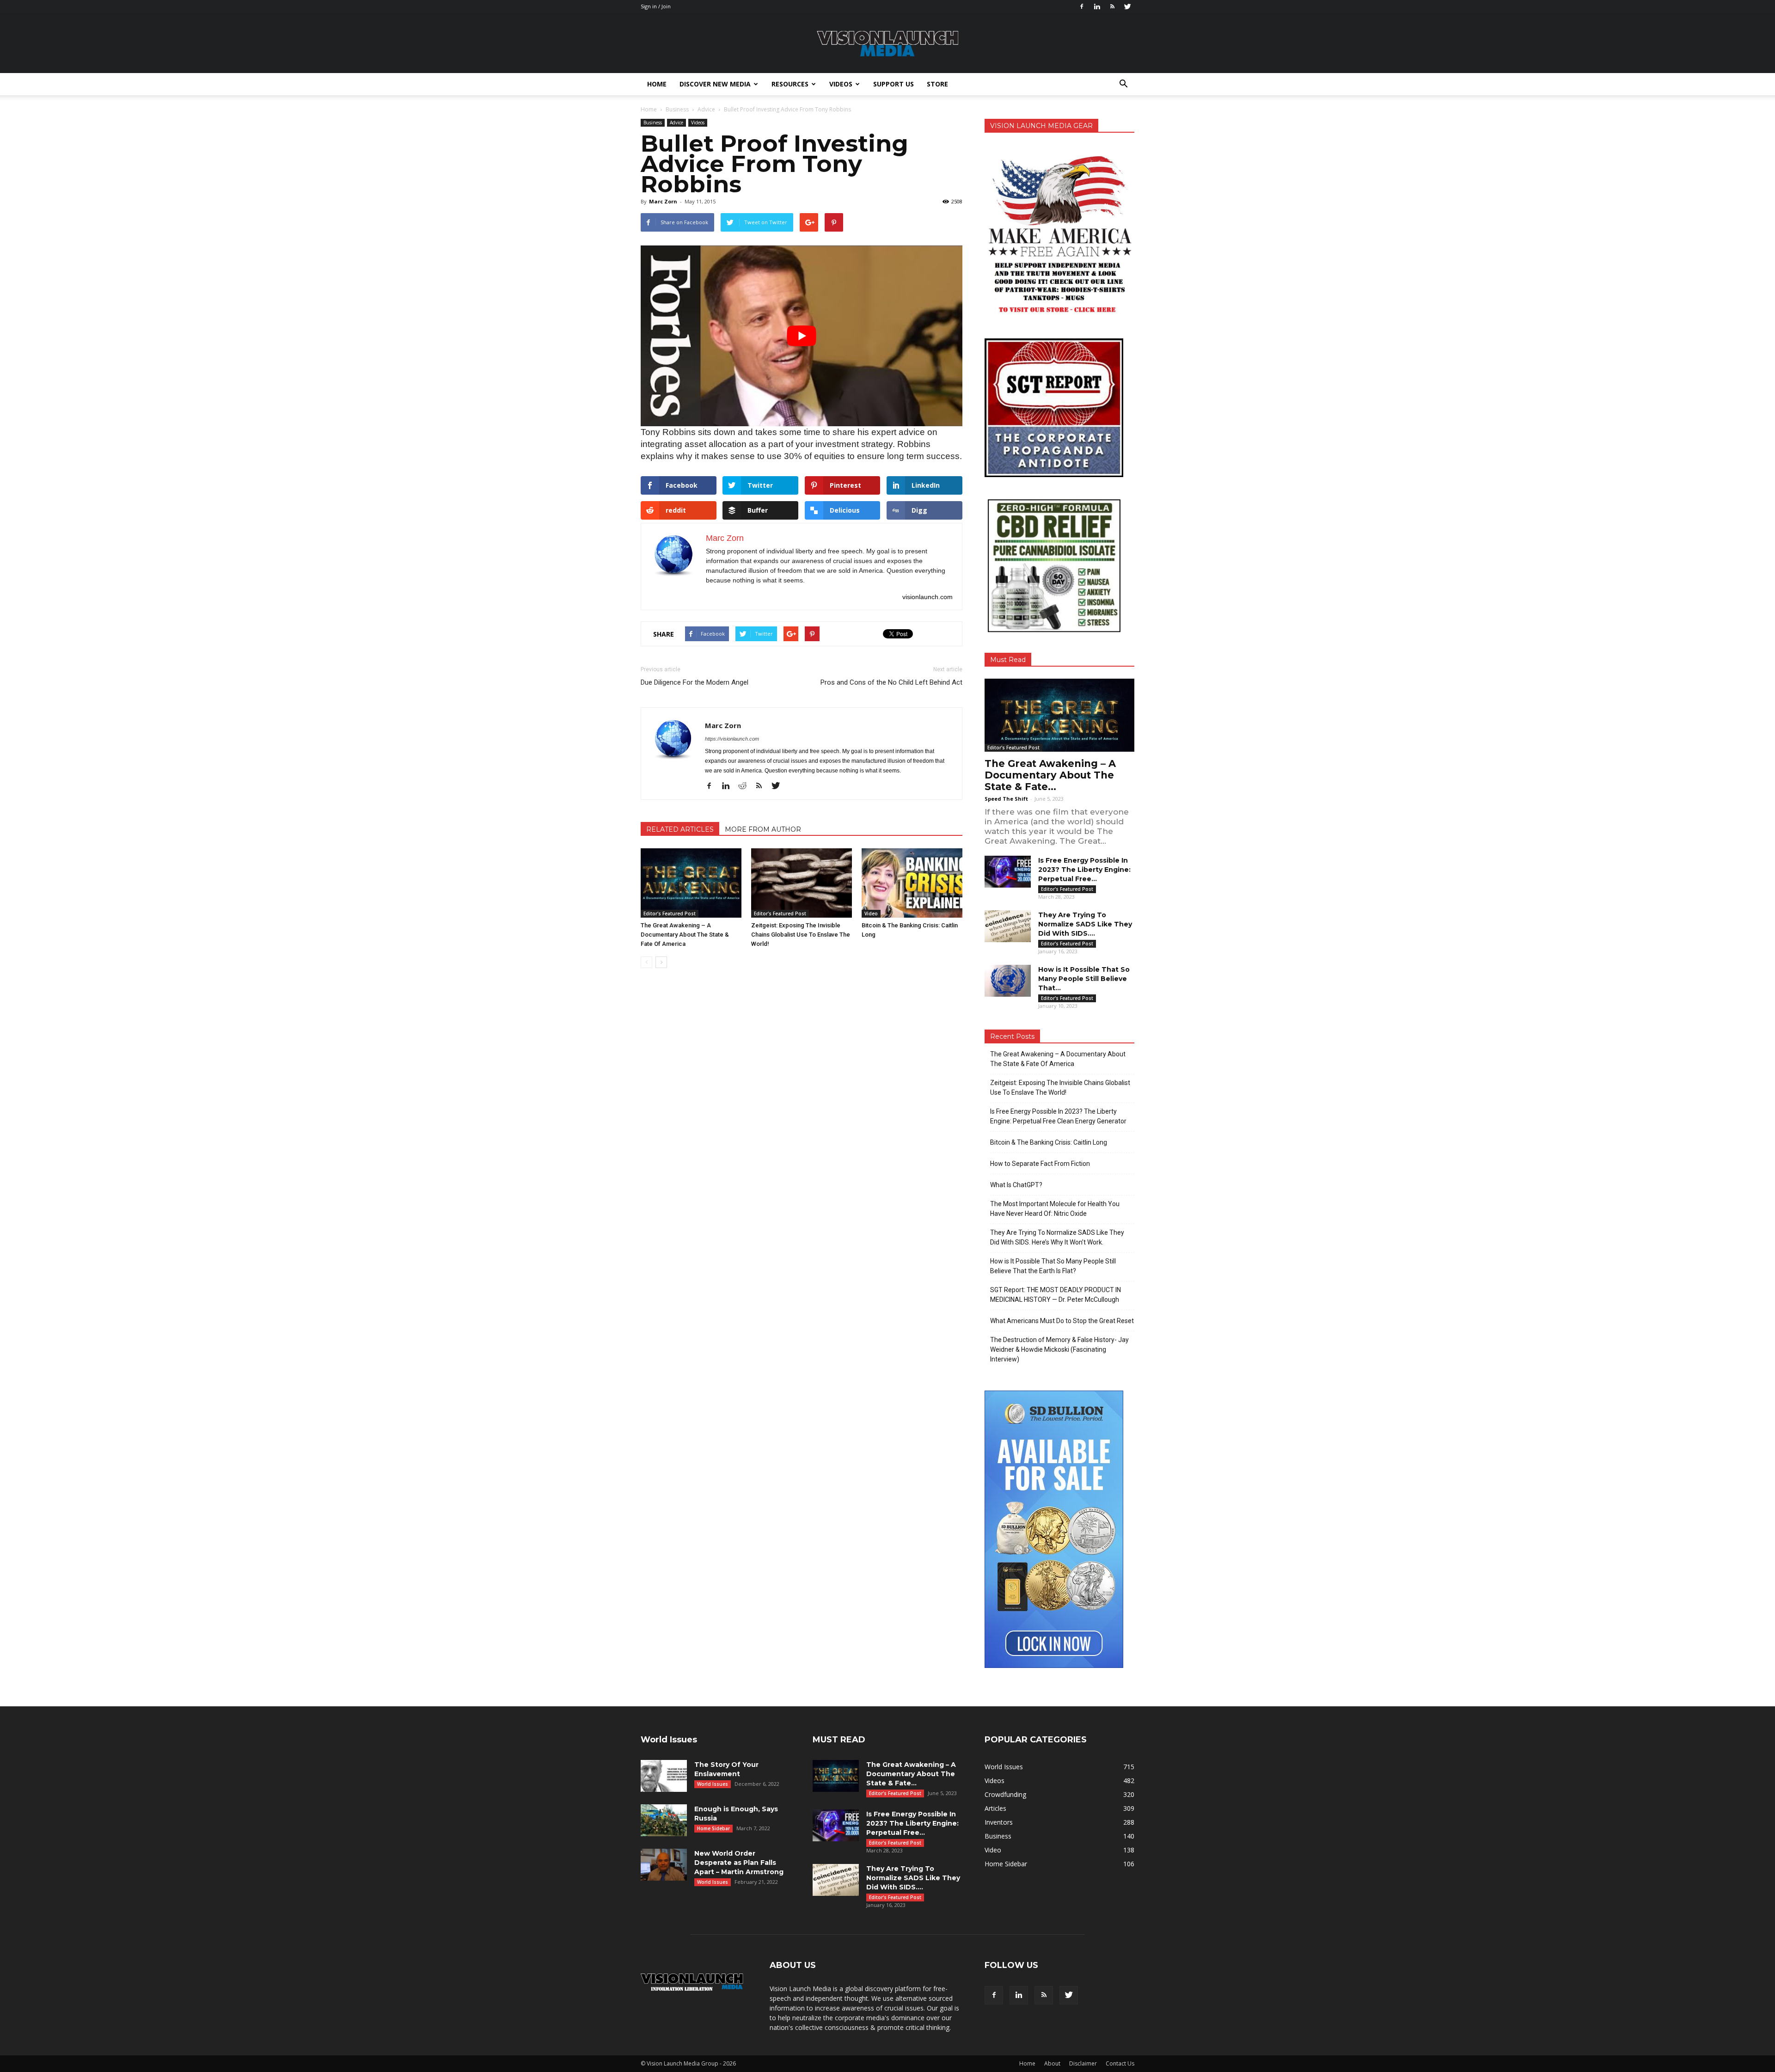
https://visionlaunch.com (732, 739)
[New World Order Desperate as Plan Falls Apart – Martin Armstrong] (664, 1865)
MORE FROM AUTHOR (763, 829)
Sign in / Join (656, 6)
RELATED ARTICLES (680, 829)
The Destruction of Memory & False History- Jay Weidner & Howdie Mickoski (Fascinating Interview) (1059, 1349)
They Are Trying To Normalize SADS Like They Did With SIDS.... (1085, 924)
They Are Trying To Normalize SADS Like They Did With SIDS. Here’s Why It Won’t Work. (1057, 1237)
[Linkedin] (1097, 6)
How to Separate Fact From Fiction (1040, 1164)
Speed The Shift (1006, 799)
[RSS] (1112, 6)
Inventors (999, 1822)
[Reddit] (746, 786)
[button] (1123, 84)
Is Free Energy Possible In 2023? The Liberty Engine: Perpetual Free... (1084, 870)
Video (871, 913)
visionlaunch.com (927, 597)
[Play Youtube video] (802, 336)
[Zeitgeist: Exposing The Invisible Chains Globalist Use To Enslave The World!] (802, 883)
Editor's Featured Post (670, 913)
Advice (676, 123)
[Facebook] (1082, 6)
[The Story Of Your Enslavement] (664, 1776)
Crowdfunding (1005, 1794)
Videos (841, 84)
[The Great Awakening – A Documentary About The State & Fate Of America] (691, 883)
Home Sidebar (713, 1828)
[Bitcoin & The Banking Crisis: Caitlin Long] (912, 883)
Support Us (894, 84)
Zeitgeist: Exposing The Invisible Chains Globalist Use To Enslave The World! (801, 935)
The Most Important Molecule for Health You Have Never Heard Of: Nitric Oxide (1055, 1209)
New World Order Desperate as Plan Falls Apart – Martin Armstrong (739, 1863)
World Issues (713, 1784)
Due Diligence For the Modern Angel (695, 682)
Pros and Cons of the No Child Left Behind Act (891, 682)
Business (653, 123)
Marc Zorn (663, 201)
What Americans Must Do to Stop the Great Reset (1062, 1321)
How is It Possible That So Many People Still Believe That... (1084, 979)
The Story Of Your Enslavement (726, 1769)
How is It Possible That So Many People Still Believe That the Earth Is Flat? (1053, 1266)
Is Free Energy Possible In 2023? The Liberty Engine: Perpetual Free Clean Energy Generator (1058, 1116)
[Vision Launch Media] (887, 44)
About (1052, 2063)
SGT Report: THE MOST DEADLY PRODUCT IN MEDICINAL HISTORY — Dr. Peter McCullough (1056, 1295)
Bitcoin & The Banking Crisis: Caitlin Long (1049, 1142)
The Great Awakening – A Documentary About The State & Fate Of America (685, 935)
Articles (995, 1808)
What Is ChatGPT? (1016, 1185)
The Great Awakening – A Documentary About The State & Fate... (1050, 775)
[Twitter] (1127, 6)
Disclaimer (1083, 2063)
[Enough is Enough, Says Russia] (664, 1820)
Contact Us (1120, 2063)
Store (937, 84)
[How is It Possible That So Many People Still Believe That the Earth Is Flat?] (1008, 981)
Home (657, 84)
